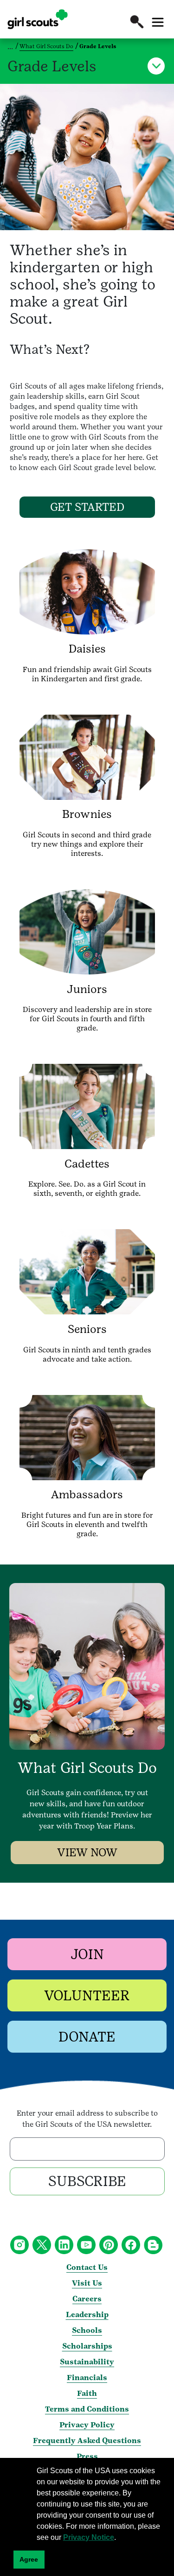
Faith (87, 2393)
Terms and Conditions (87, 2409)
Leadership (87, 2315)
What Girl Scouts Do (46, 46)
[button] (137, 22)
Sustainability (87, 2362)
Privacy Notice (89, 2537)
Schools (87, 2330)
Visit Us (87, 2283)
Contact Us (87, 2267)
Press (87, 2456)
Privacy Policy (87, 2425)
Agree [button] (29, 2559)
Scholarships (87, 2346)
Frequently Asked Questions (87, 2441)
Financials (87, 2378)
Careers (87, 2299)
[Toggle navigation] (158, 22)
